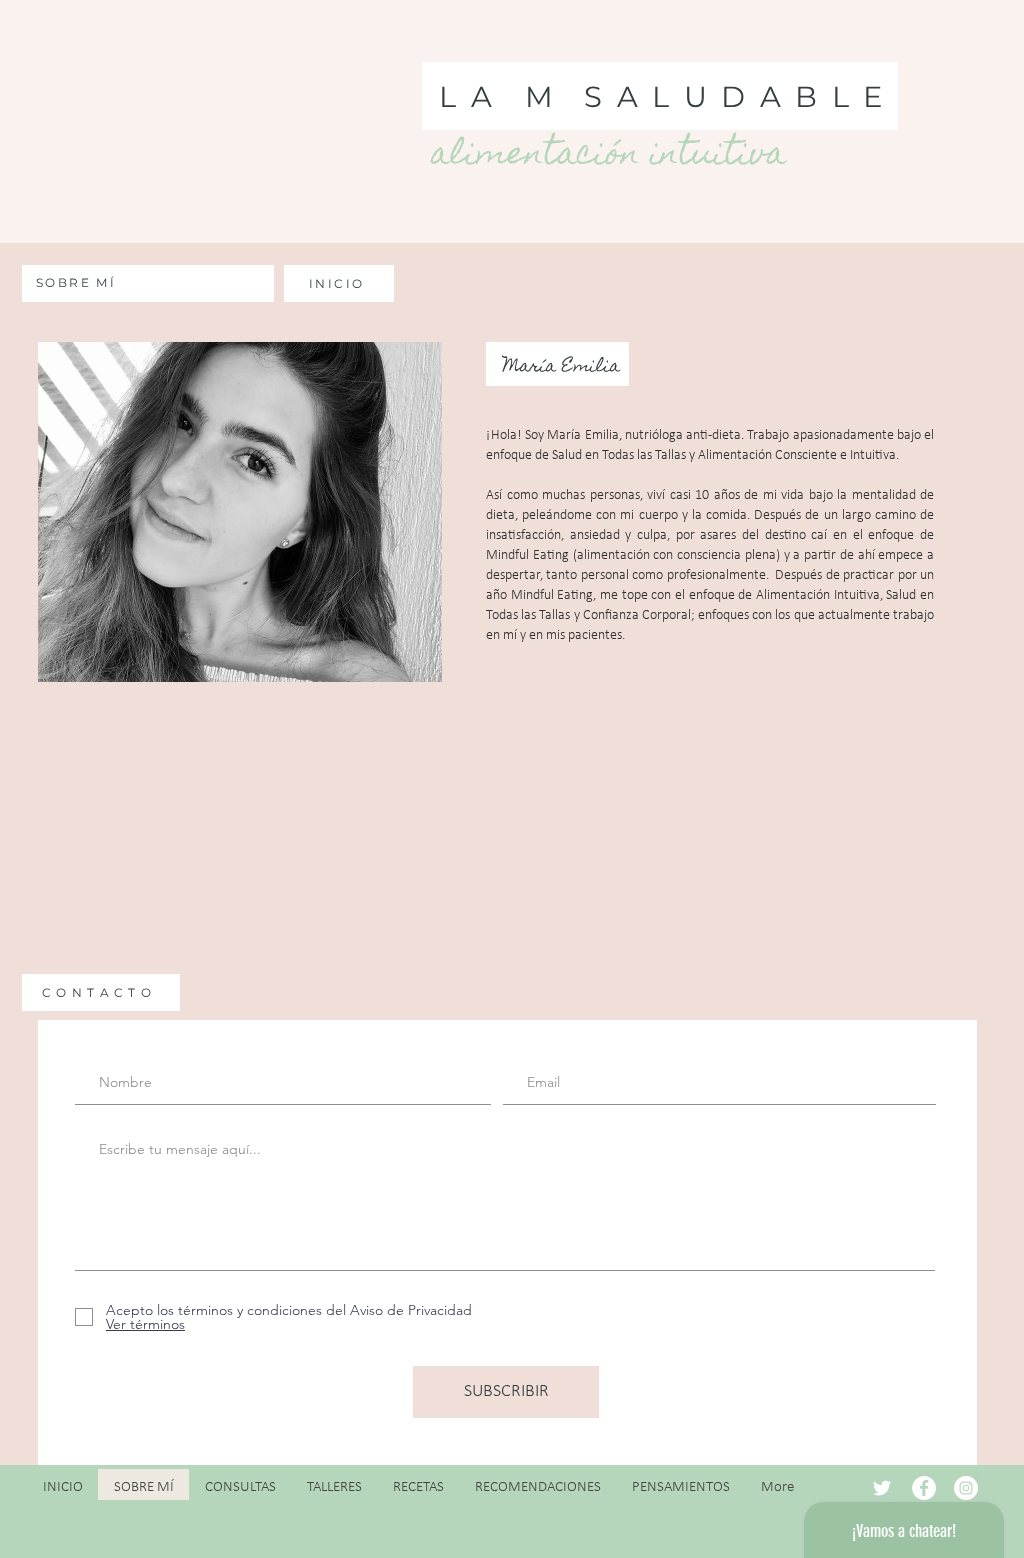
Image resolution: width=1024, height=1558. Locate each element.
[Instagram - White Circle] (966, 1488)
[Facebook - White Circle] (924, 1488)
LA (472, 96)
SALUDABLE (740, 96)
